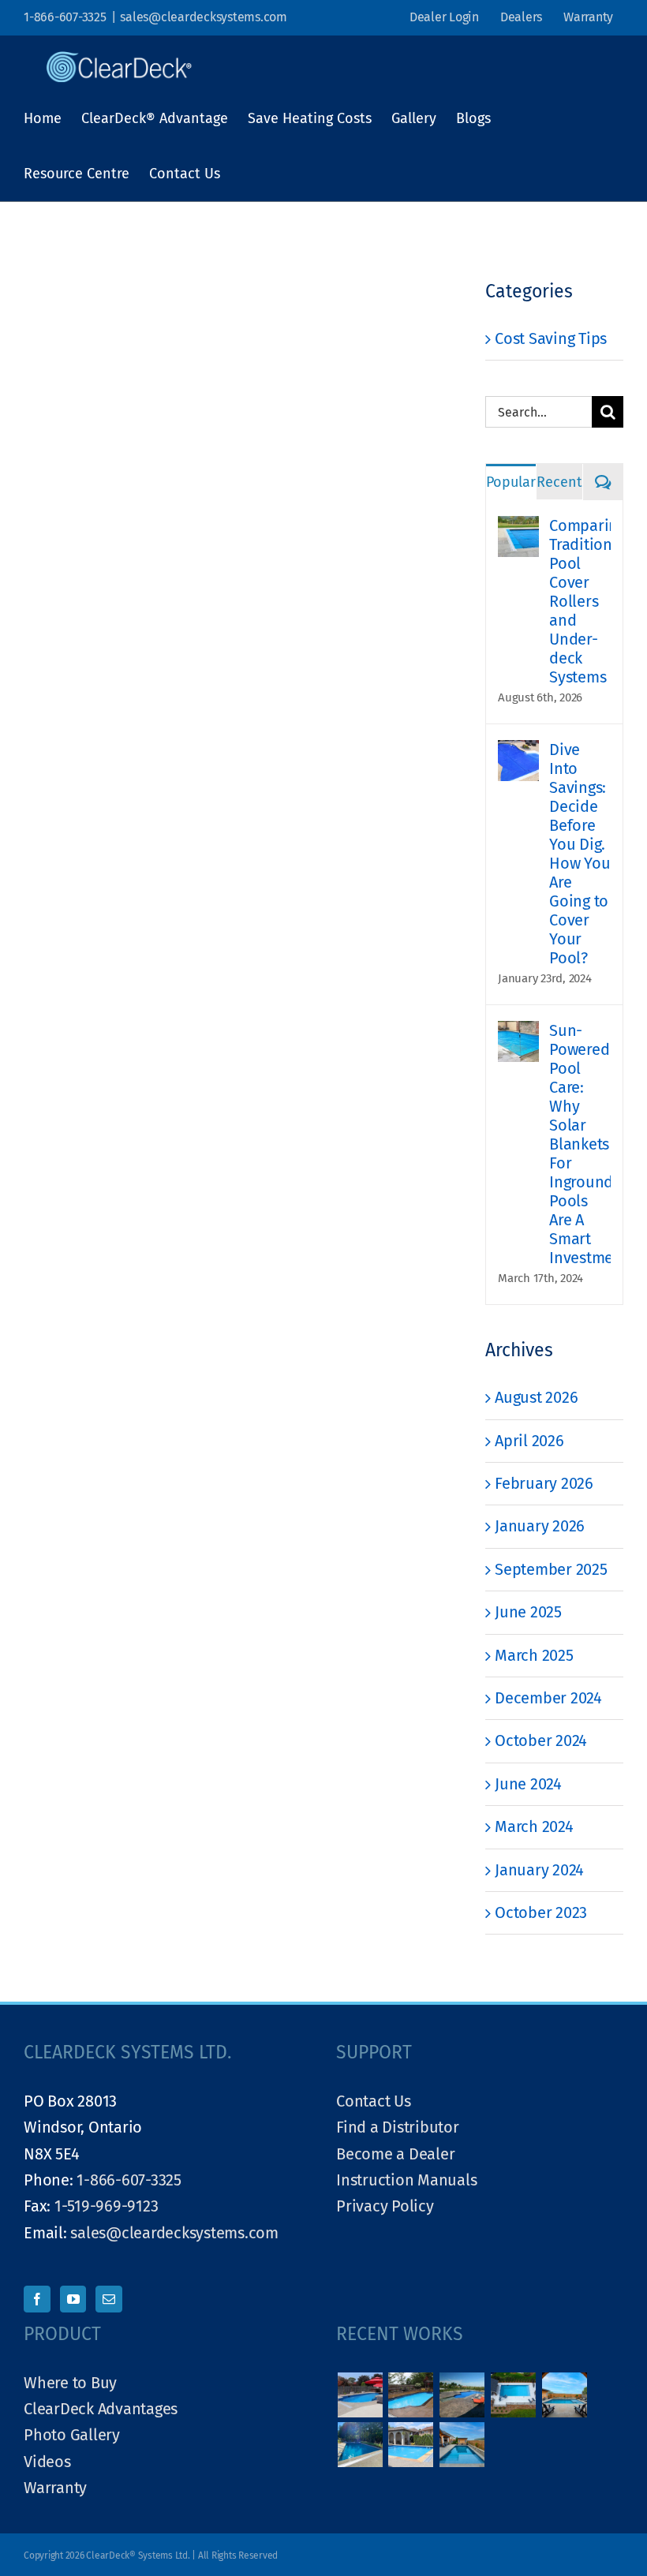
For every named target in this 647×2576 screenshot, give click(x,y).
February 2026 (544, 1483)
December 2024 (548, 1698)
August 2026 (536, 1397)
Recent (559, 482)
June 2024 (528, 1784)
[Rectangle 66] (564, 2395)
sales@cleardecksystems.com (204, 17)
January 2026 (540, 1526)
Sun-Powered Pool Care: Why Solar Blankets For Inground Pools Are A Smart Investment (580, 1144)
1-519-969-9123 (107, 2206)
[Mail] (109, 2299)
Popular (511, 482)
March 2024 (534, 1826)
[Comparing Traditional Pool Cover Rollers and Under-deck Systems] (518, 529)
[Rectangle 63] (462, 2445)
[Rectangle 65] (360, 2445)
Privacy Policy (385, 2206)
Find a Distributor (398, 2127)
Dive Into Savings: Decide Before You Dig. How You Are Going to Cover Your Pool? (580, 854)
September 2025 (551, 1569)
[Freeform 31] (360, 2395)
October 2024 (541, 1740)
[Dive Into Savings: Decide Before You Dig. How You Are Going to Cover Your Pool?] (518, 753)
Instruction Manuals (406, 2180)
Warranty (55, 2488)
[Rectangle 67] (513, 2395)
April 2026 (529, 1441)
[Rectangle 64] (411, 2445)
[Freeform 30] (411, 2395)
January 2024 (539, 1870)
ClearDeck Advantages (101, 2409)
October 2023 (541, 1912)
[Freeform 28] (462, 2395)
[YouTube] (73, 2299)
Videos (47, 2462)
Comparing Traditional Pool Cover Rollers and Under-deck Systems (580, 601)
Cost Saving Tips (551, 338)
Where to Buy (70, 2383)
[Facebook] (37, 2299)
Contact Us (374, 2101)
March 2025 (534, 1655)
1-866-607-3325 (65, 17)
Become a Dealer (395, 2154)
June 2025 (528, 1612)
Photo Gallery (72, 2435)
